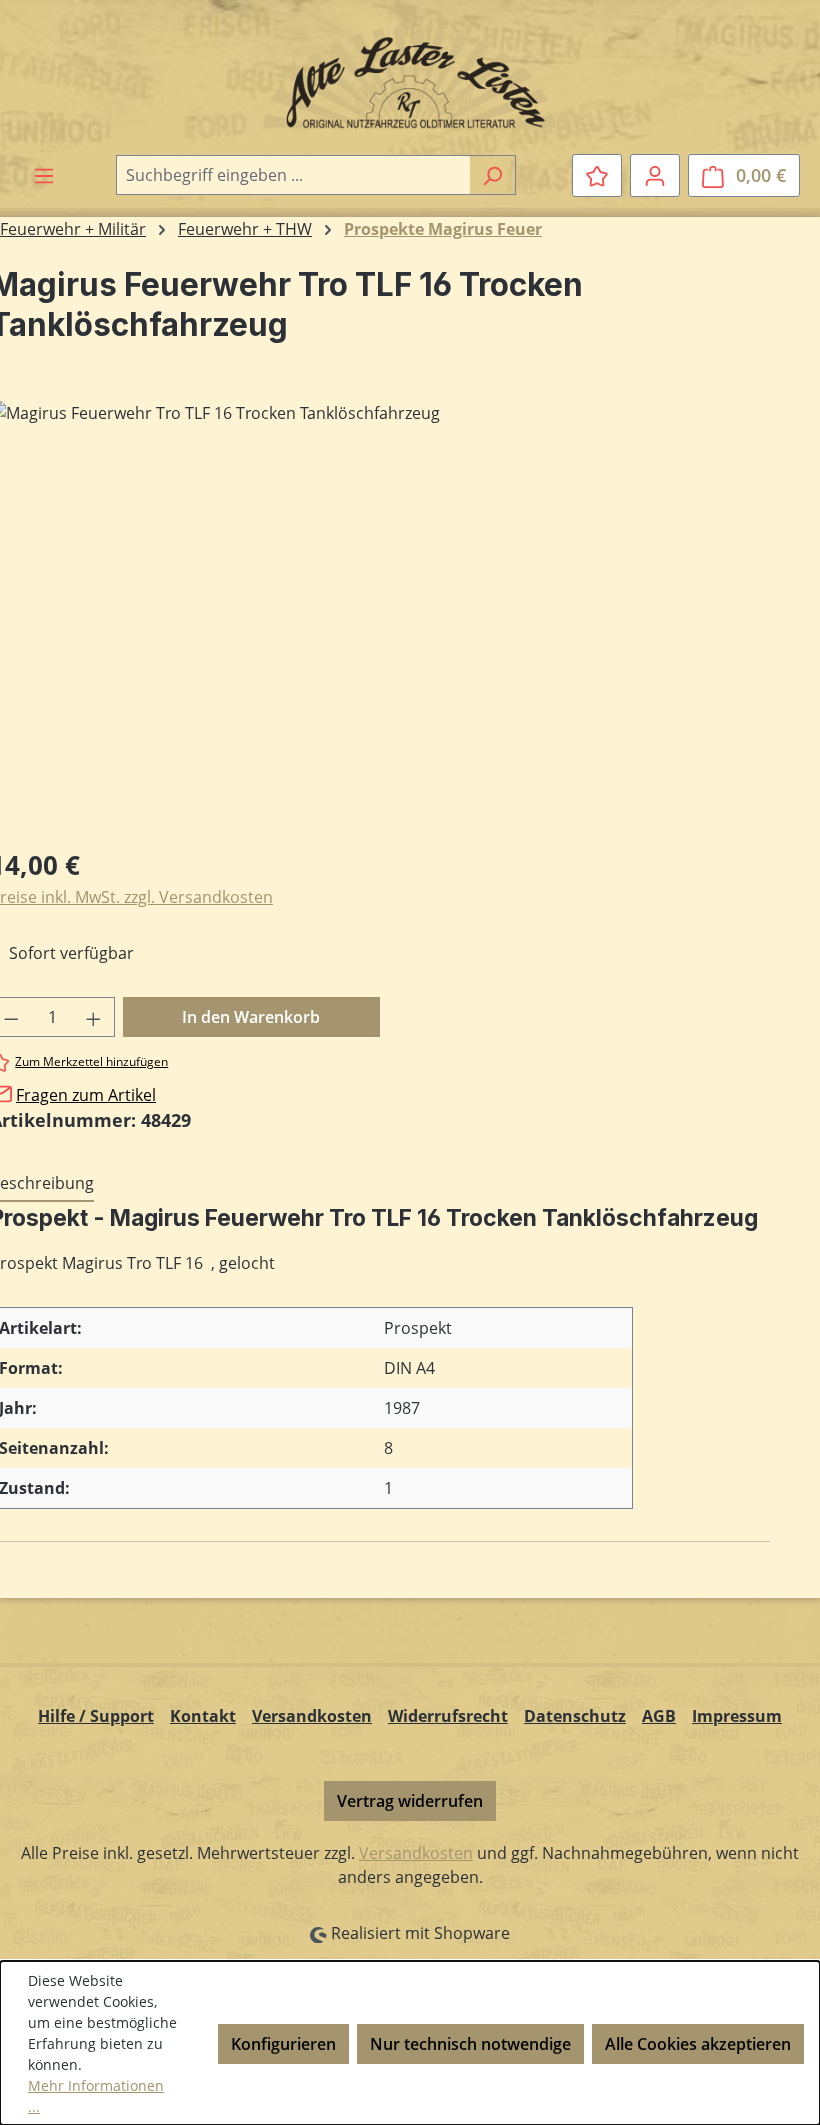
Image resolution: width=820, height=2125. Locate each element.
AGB (659, 1716)
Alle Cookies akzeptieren (698, 2044)
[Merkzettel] (597, 175)
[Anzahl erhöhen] (94, 1017)
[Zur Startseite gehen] (410, 77)
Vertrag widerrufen (410, 1801)
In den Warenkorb (251, 1017)
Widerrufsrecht (448, 1716)
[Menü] (44, 175)
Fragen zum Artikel (86, 1095)
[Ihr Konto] (655, 175)
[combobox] (293, 175)
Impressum (737, 1716)
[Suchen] (492, 175)
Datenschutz (575, 1716)
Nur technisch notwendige (470, 2044)
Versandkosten (312, 1716)
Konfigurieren (283, 2044)
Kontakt (203, 1716)
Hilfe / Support (96, 1716)
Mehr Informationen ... (96, 2096)
